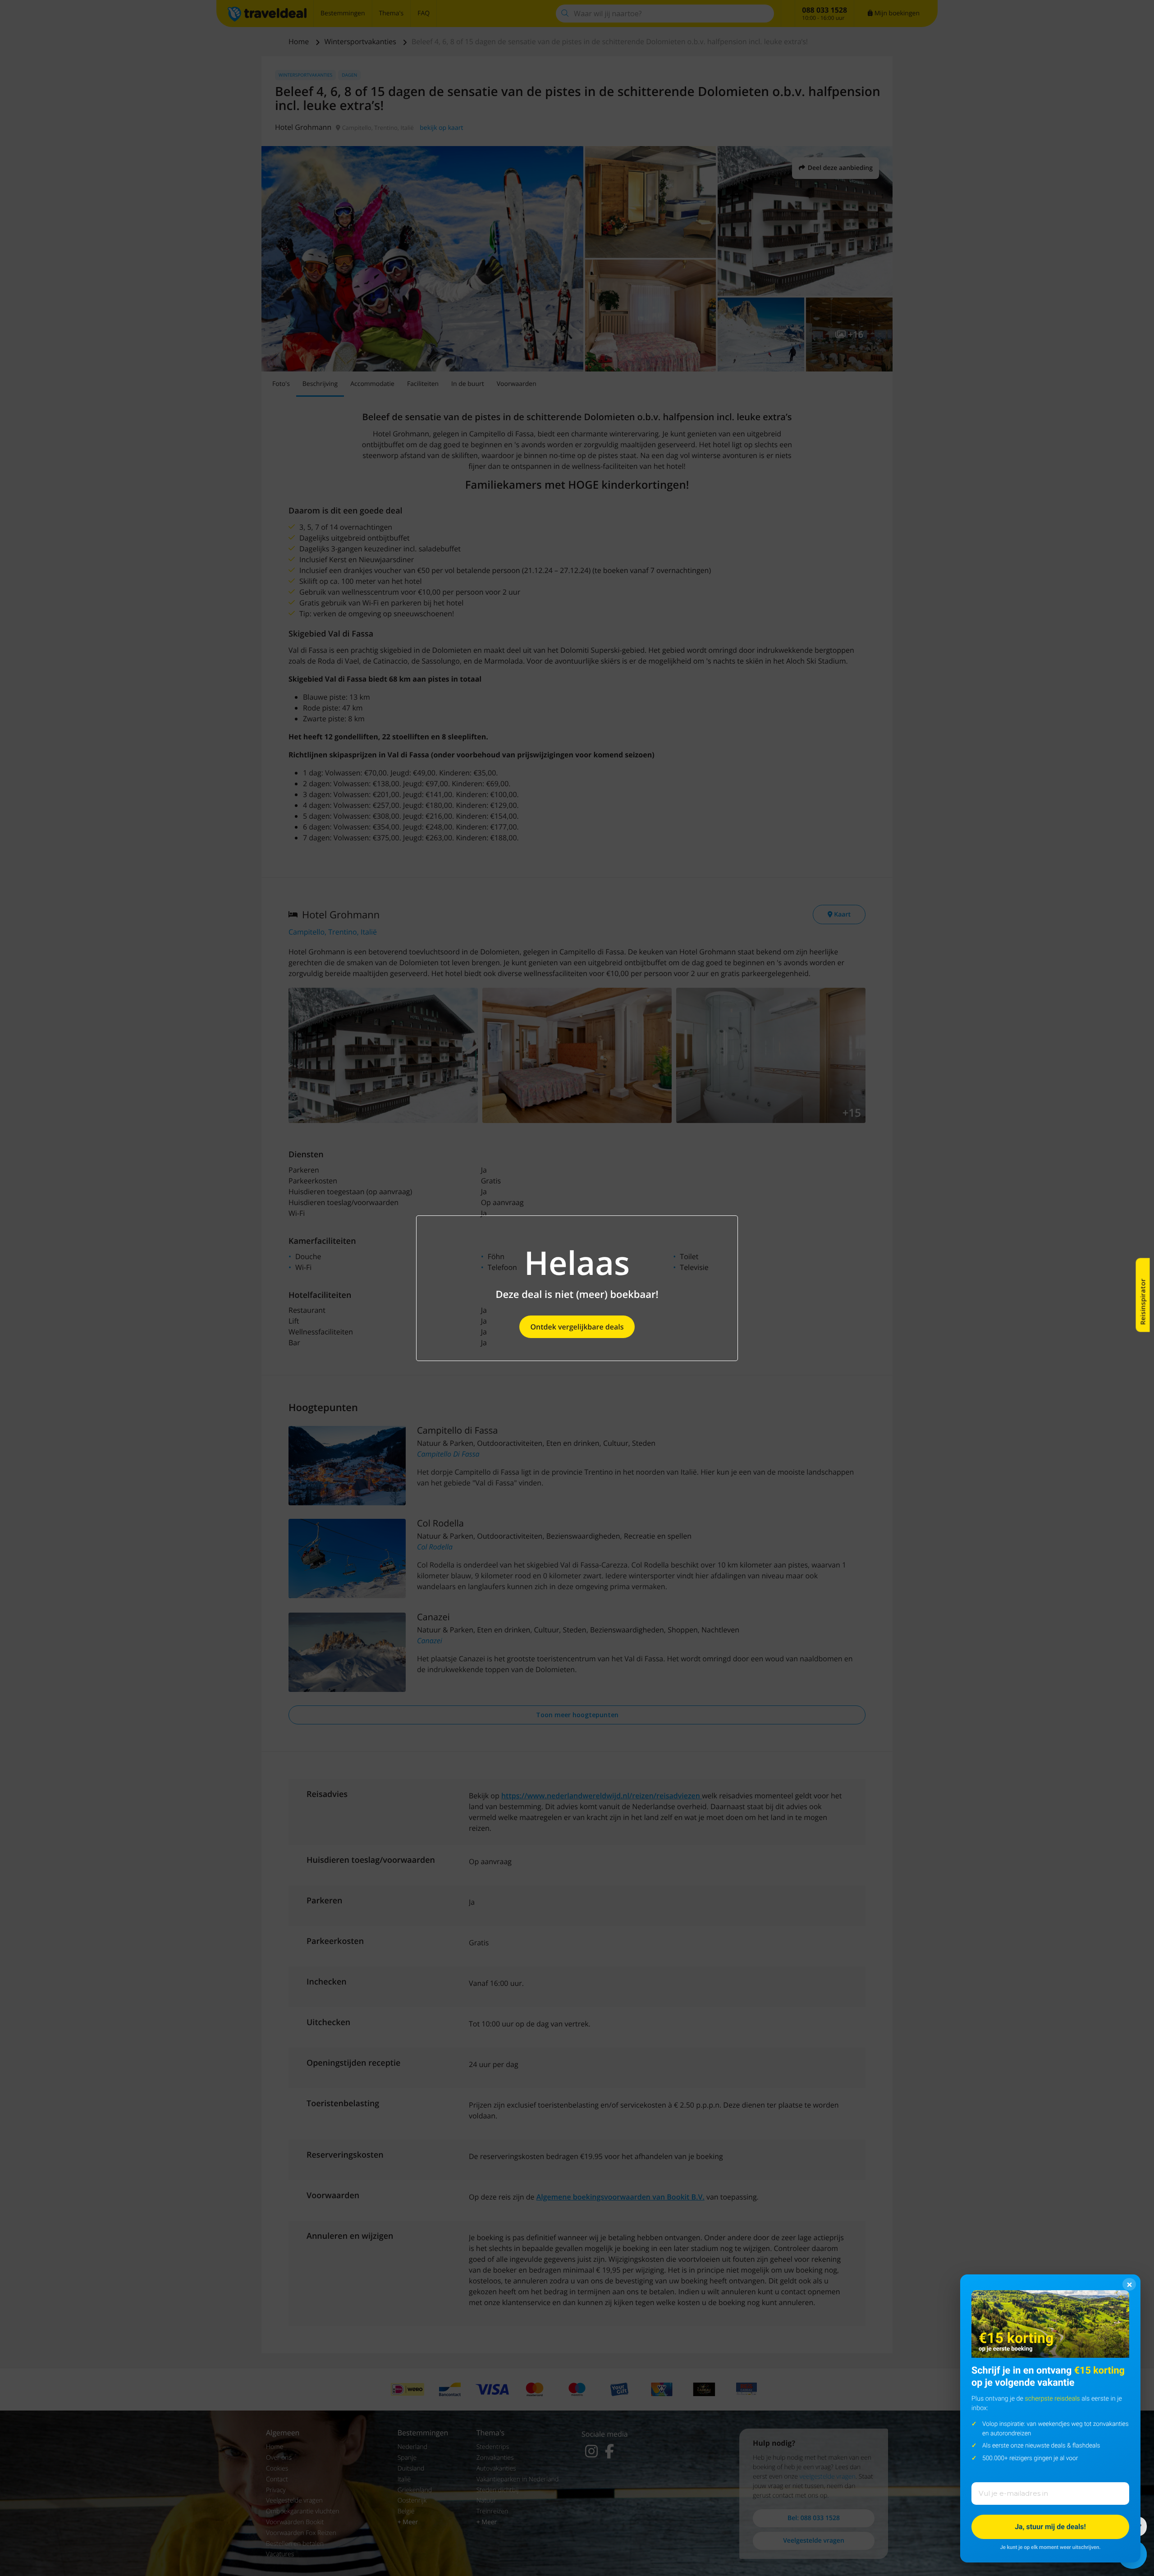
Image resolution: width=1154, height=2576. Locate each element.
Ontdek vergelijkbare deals (577, 1327)
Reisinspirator (1143, 1302)
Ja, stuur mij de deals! (1050, 2527)
